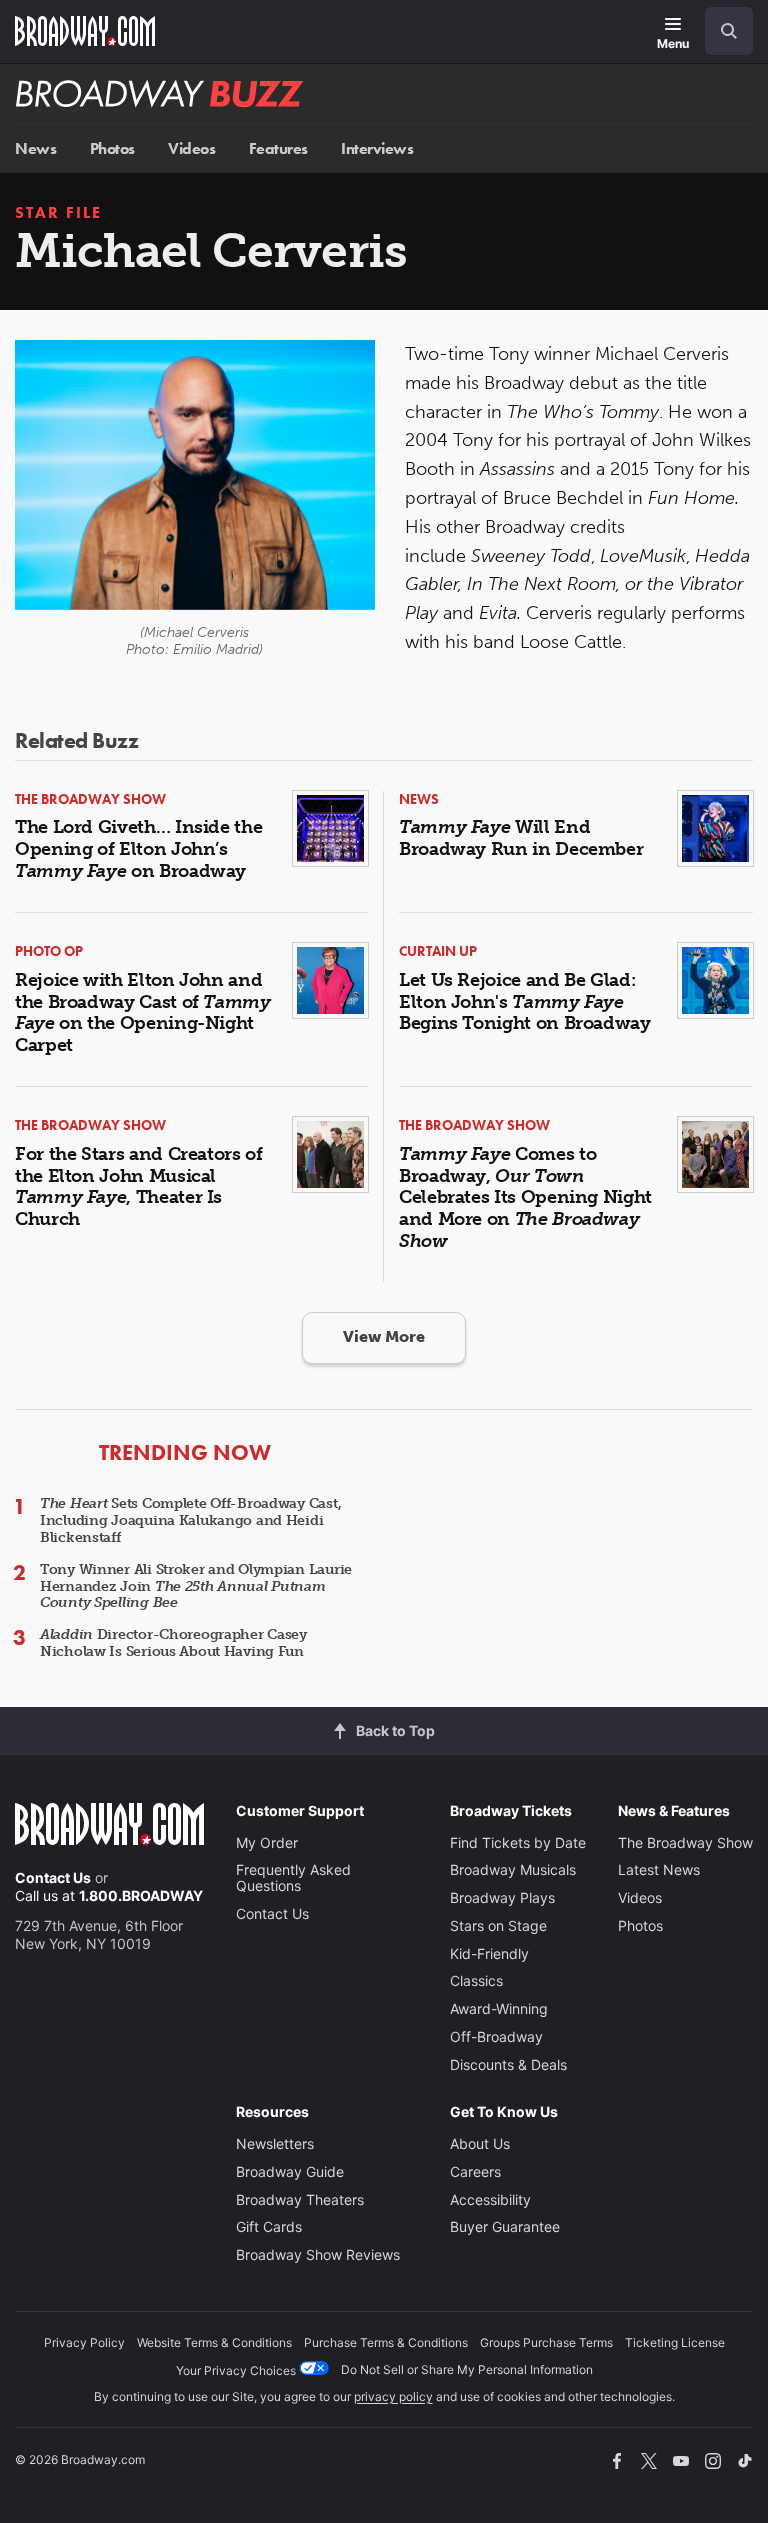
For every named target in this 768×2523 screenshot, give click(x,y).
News (35, 148)
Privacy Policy (84, 2342)
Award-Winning (499, 2008)
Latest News (659, 1869)
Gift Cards (269, 2226)
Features (278, 148)
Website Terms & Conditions (214, 2342)
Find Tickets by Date (518, 1842)
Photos (112, 148)
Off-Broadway (496, 2036)
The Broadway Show (685, 1842)
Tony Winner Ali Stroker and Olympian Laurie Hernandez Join (196, 1586)
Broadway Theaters (300, 2199)
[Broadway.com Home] (85, 31)
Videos (191, 148)
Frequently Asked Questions (293, 1877)
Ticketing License (675, 2342)
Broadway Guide (290, 2171)
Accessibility (490, 2199)
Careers (475, 2171)
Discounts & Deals (508, 2064)
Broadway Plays (502, 1897)
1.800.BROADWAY (141, 1895)
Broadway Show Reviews (318, 2254)
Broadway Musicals (513, 1869)
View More (384, 1336)
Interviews (377, 148)
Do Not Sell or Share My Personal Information (467, 2369)
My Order (267, 1842)
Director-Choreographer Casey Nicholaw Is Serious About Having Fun (173, 1643)
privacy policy (393, 2396)
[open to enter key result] (729, 31)
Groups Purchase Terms (546, 2342)
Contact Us (53, 1877)
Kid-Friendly (489, 1953)
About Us (480, 2143)
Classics (476, 1980)
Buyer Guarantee (505, 2226)
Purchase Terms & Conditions (386, 2342)
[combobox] (721, 31)
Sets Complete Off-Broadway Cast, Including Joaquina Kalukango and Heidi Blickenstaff (190, 1520)
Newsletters (275, 2143)
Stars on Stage (498, 1925)
